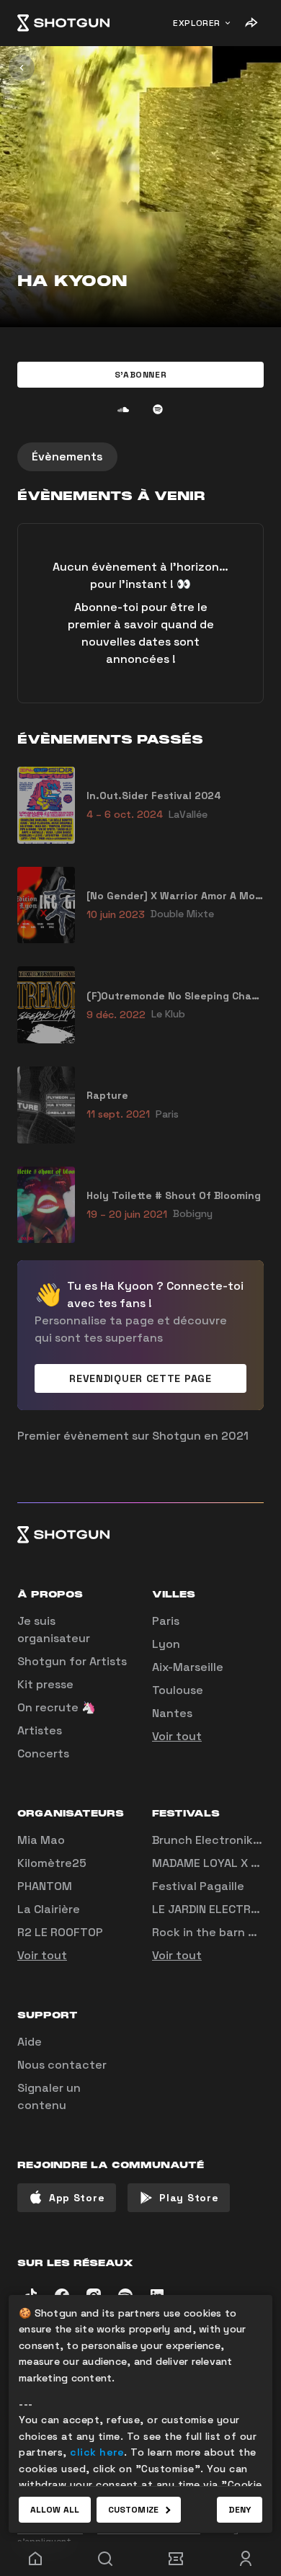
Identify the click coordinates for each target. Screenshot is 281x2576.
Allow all (55, 2510)
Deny (240, 2510)
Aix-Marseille (188, 1667)
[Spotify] (158, 409)
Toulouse (178, 1690)
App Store (77, 2198)
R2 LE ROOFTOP (60, 1932)
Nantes (172, 1713)
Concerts (43, 1753)
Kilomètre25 (52, 1863)
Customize (133, 2510)
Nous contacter (62, 2065)
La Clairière (49, 1909)
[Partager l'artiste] (251, 23)
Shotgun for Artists (72, 1661)
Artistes (40, 1730)
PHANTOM (45, 1886)
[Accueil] (63, 23)
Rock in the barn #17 (210, 1932)
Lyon (166, 1644)
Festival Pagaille (198, 1886)
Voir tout (177, 1736)
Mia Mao (41, 1840)
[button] (140, 375)
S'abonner (140, 375)
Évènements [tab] (67, 456)
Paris (166, 1621)
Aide (30, 2042)
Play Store (189, 2198)
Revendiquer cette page (140, 1378)
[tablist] (140, 457)
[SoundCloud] (123, 409)
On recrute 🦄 (57, 1707)
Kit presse (45, 1684)
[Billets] (176, 2559)
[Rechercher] (106, 2559)
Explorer (197, 23)
